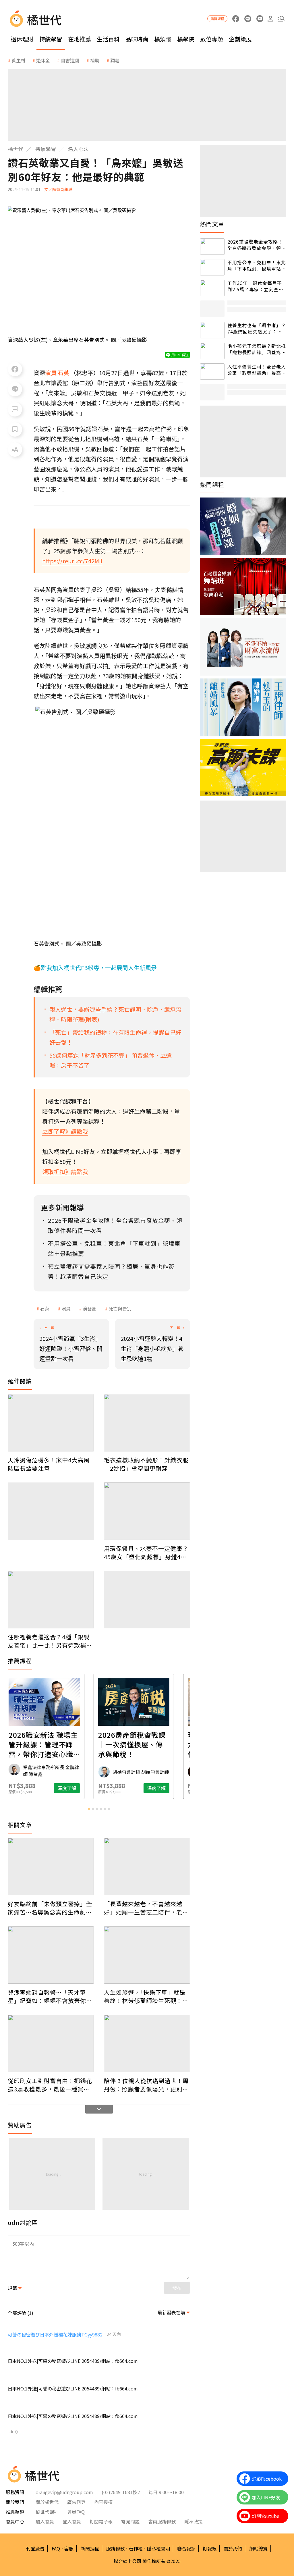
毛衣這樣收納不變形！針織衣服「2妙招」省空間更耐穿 (146, 1464)
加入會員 (45, 2521)
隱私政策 (194, 2521)
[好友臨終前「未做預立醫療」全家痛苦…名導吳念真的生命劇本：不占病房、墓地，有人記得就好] (51, 1867)
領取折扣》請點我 (65, 1172)
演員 (66, 1308)
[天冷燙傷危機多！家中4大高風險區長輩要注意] (51, 1423)
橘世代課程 (47, 2512)
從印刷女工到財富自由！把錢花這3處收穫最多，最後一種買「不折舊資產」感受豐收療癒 (50, 2085)
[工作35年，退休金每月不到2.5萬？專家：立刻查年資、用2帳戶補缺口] (212, 288)
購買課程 (217, 19)
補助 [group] (95, 60)
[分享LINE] (15, 389)
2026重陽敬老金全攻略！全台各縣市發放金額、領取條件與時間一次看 (257, 245)
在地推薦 (80, 39)
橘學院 (186, 39)
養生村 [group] (18, 60)
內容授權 (103, 2502)
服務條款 (115, 2548)
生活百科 (108, 39)
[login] (270, 19)
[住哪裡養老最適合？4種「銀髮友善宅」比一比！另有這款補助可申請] (51, 1600)
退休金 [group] (43, 60)
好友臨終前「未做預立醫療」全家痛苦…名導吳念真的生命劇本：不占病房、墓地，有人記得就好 (50, 1908)
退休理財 (22, 39)
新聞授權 (90, 2548)
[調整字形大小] (15, 450)
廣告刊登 (76, 2502)
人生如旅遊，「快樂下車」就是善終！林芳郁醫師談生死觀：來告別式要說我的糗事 (146, 1996)
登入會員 (72, 2521)
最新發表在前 (171, 2312)
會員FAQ (76, 2512)
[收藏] (15, 429)
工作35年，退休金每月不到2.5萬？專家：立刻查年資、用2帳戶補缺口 (255, 286)
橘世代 (16, 149)
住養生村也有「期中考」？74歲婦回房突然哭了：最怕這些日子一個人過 (257, 328)
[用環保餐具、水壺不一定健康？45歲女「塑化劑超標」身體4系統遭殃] (147, 1511)
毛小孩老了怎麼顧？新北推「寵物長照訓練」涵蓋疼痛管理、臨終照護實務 (257, 349)
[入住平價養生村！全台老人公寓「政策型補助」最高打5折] (212, 372)
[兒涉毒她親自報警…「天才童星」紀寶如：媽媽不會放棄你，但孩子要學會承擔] (51, 1955)
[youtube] (260, 19)
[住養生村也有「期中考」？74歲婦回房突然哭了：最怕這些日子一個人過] (212, 330)
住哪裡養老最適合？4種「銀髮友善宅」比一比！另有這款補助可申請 (50, 1641)
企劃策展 (240, 39)
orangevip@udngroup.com (64, 2492)
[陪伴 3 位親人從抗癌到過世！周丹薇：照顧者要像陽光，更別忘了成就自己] (147, 2043)
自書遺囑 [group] (70, 60)
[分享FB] (15, 369)
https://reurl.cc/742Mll (72, 561)
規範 (12, 2288)
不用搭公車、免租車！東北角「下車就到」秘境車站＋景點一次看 (257, 266)
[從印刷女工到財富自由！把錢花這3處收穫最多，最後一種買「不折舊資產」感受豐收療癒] (51, 2043)
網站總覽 (258, 2548)
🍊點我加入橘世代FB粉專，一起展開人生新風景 (95, 968)
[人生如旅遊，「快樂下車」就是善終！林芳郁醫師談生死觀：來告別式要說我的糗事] (147, 1955)
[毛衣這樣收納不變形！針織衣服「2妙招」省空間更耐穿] (147, 1423)
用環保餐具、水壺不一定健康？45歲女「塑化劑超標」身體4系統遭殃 (146, 1553)
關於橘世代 (47, 2502)
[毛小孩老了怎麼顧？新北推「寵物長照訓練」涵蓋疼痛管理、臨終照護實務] (212, 351)
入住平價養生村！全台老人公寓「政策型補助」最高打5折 (257, 370)
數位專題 (212, 39)
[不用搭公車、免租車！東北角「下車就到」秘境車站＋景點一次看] (212, 267)
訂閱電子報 (101, 2521)
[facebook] (236, 19)
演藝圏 (90, 1308)
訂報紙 (210, 2548)
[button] (281, 19)
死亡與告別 (120, 1308)
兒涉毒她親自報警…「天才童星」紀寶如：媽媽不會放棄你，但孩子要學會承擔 (50, 1996)
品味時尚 (137, 39)
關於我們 (233, 2548)
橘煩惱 (163, 39)
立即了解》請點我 (65, 1131)
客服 (69, 2548)
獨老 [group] (115, 60)
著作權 (136, 2548)
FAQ (56, 2548)
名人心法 (78, 149)
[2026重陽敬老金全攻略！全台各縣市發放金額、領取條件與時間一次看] (212, 247)
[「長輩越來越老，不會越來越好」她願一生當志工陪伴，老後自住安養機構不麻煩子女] (147, 1867)
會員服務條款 (162, 2521)
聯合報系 (186, 2548)
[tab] (89, 1809)
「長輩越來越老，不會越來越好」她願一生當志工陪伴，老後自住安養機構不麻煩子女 (146, 1908)
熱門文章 (212, 224)
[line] (248, 19)
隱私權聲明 (158, 2548)
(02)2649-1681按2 (121, 2492)
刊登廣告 (35, 2548)
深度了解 (32, 1788)
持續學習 (51, 39)
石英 (45, 1308)
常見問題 (130, 2521)
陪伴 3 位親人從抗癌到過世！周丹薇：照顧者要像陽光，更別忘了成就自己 (146, 2085)
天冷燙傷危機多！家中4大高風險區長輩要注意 (49, 1464)
